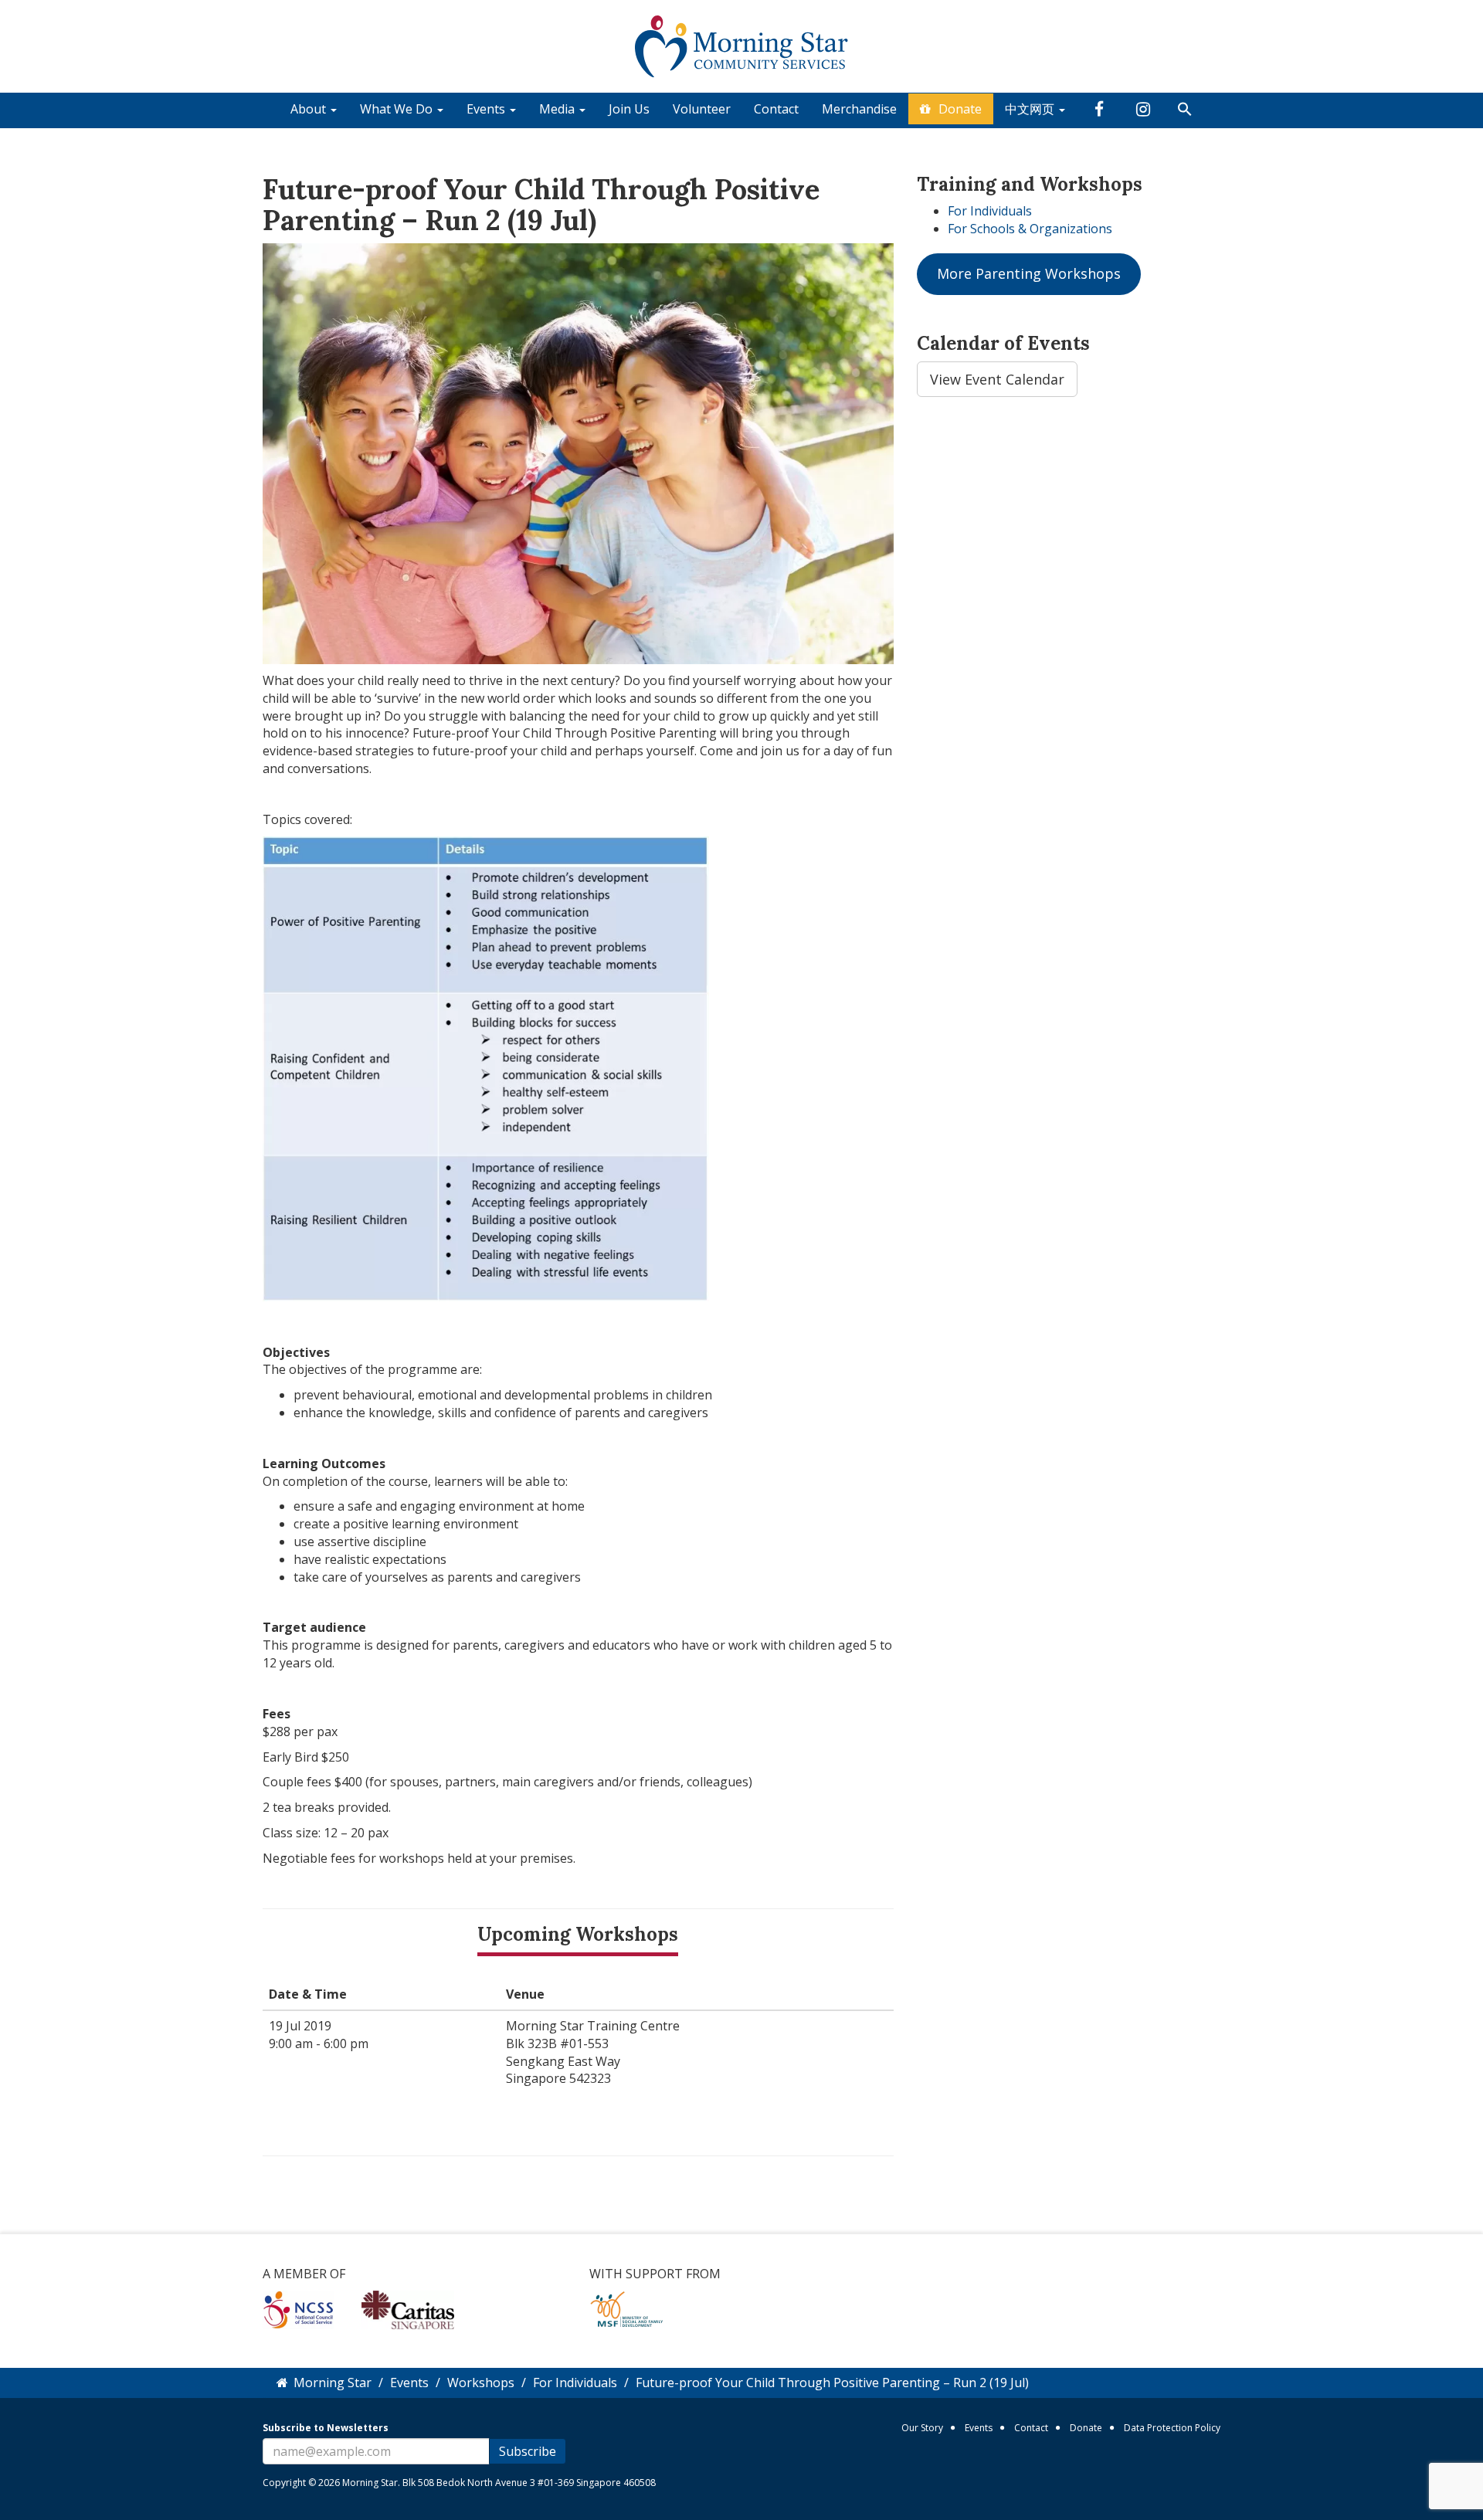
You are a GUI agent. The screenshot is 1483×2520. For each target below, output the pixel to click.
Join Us (629, 109)
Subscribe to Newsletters (326, 2428)
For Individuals (990, 211)
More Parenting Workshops (1029, 273)
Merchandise (859, 109)
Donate (960, 109)
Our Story (922, 2428)
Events (979, 2428)
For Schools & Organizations (1030, 229)
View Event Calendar (997, 379)
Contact (776, 109)
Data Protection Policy (1172, 2428)
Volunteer (702, 109)
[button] (1185, 110)
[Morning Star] (742, 45)
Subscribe (528, 2451)
